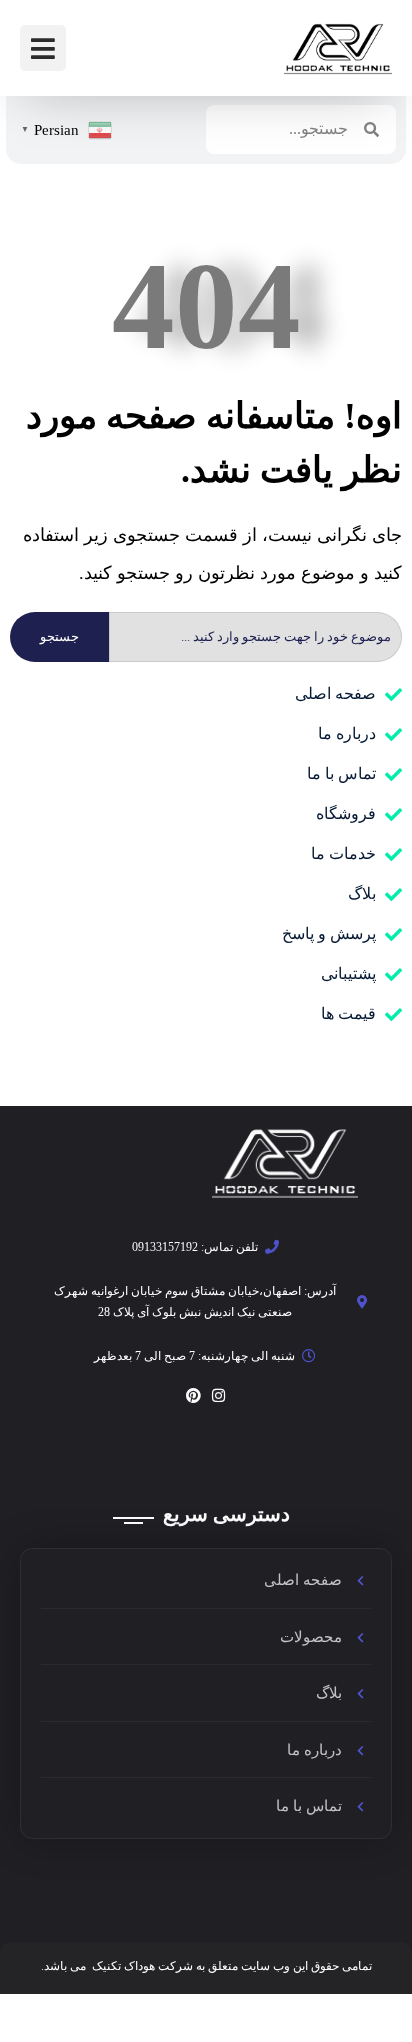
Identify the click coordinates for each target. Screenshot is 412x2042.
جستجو (59, 636)
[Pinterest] (193, 1395)
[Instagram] (218, 1395)
